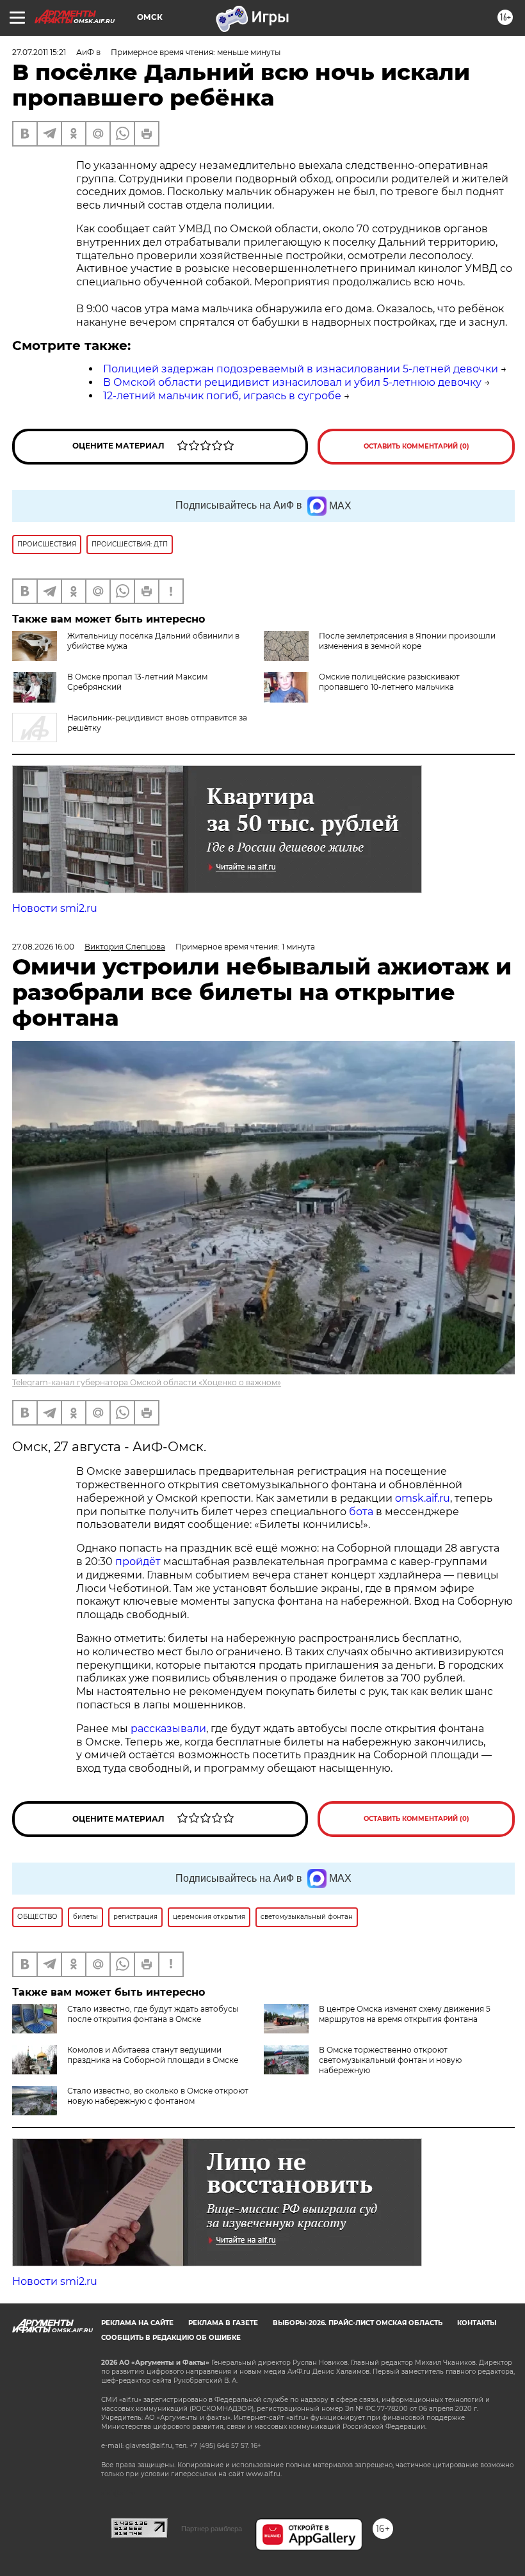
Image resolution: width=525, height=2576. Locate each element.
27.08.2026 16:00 (43, 947)
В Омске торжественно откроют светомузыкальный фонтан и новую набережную (390, 2060)
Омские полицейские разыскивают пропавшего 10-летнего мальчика (389, 682)
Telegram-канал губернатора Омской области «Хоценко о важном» (147, 1382)
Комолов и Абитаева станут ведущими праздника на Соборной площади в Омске (153, 2055)
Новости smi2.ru (55, 908)
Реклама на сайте (137, 2323)
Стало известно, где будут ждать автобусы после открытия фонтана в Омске (153, 2014)
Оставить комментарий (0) (416, 446)
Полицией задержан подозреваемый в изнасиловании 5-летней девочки (301, 369)
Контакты (477, 2323)
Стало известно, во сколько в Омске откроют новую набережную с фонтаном (158, 2096)
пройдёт (138, 1562)
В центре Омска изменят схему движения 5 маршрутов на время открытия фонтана (405, 2014)
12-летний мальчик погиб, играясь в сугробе (222, 396)
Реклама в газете (223, 2323)
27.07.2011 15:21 (39, 52)
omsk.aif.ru (423, 1498)
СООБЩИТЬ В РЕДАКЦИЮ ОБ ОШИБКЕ (171, 2338)
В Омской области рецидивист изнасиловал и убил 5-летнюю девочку (292, 382)
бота (361, 1512)
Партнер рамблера (212, 2529)
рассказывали (168, 1729)
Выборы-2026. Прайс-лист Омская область (358, 2323)
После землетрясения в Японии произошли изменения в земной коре (407, 641)
